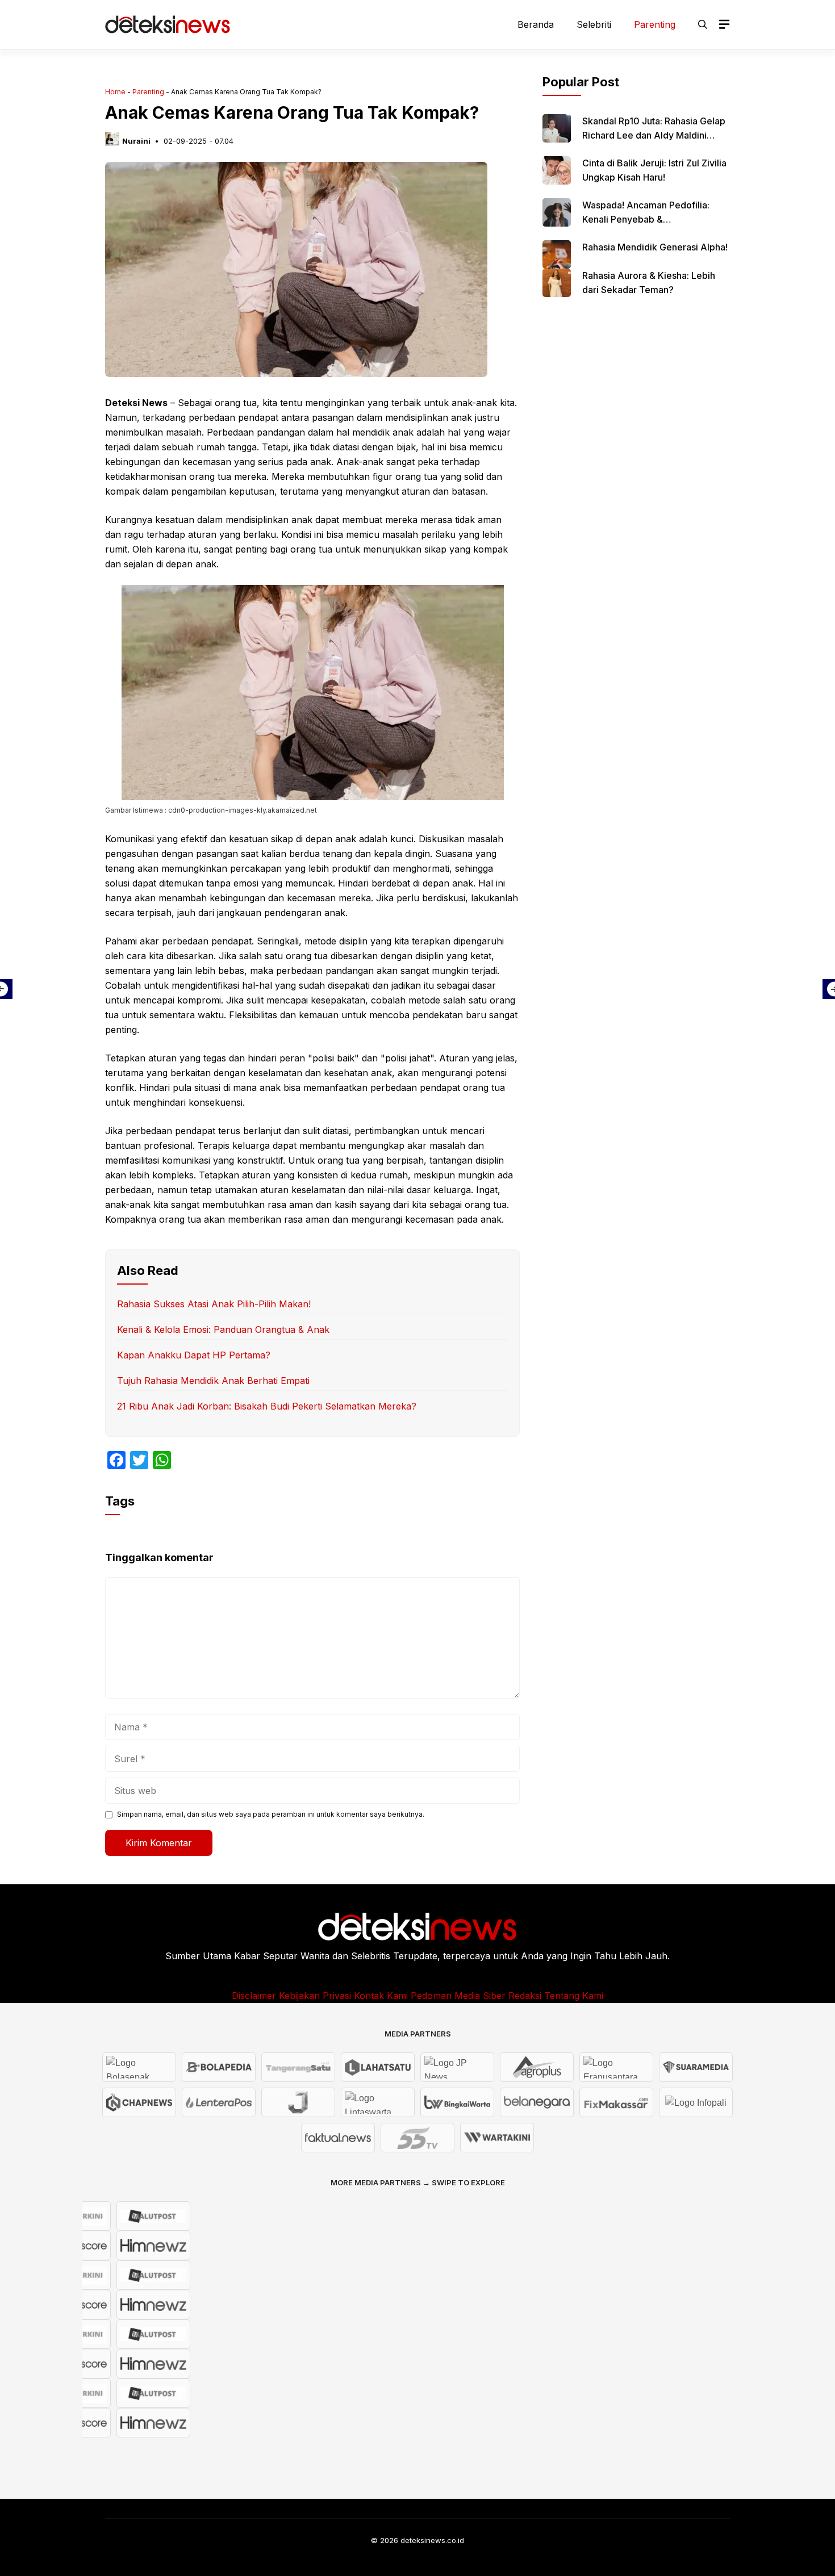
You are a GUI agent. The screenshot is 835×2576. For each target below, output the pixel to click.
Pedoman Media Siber (458, 1996)
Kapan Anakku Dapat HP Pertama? (194, 1355)
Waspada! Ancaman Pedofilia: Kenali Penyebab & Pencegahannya (646, 219)
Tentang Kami (574, 1996)
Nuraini (136, 141)
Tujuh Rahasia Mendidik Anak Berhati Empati (213, 1381)
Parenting (655, 24)
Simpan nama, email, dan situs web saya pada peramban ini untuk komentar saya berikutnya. (271, 1814)
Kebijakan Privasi (315, 1996)
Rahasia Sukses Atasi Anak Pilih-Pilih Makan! (214, 1304)
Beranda (536, 24)
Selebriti (594, 24)
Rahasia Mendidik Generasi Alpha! (655, 247)
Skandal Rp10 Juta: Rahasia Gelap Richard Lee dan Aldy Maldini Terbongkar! (654, 135)
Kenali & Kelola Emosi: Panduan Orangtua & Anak (223, 1329)
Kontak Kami (381, 1996)
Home (115, 92)
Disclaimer (254, 1996)
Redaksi (525, 1996)
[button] (703, 24)
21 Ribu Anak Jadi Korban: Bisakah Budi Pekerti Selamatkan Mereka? (267, 1406)
